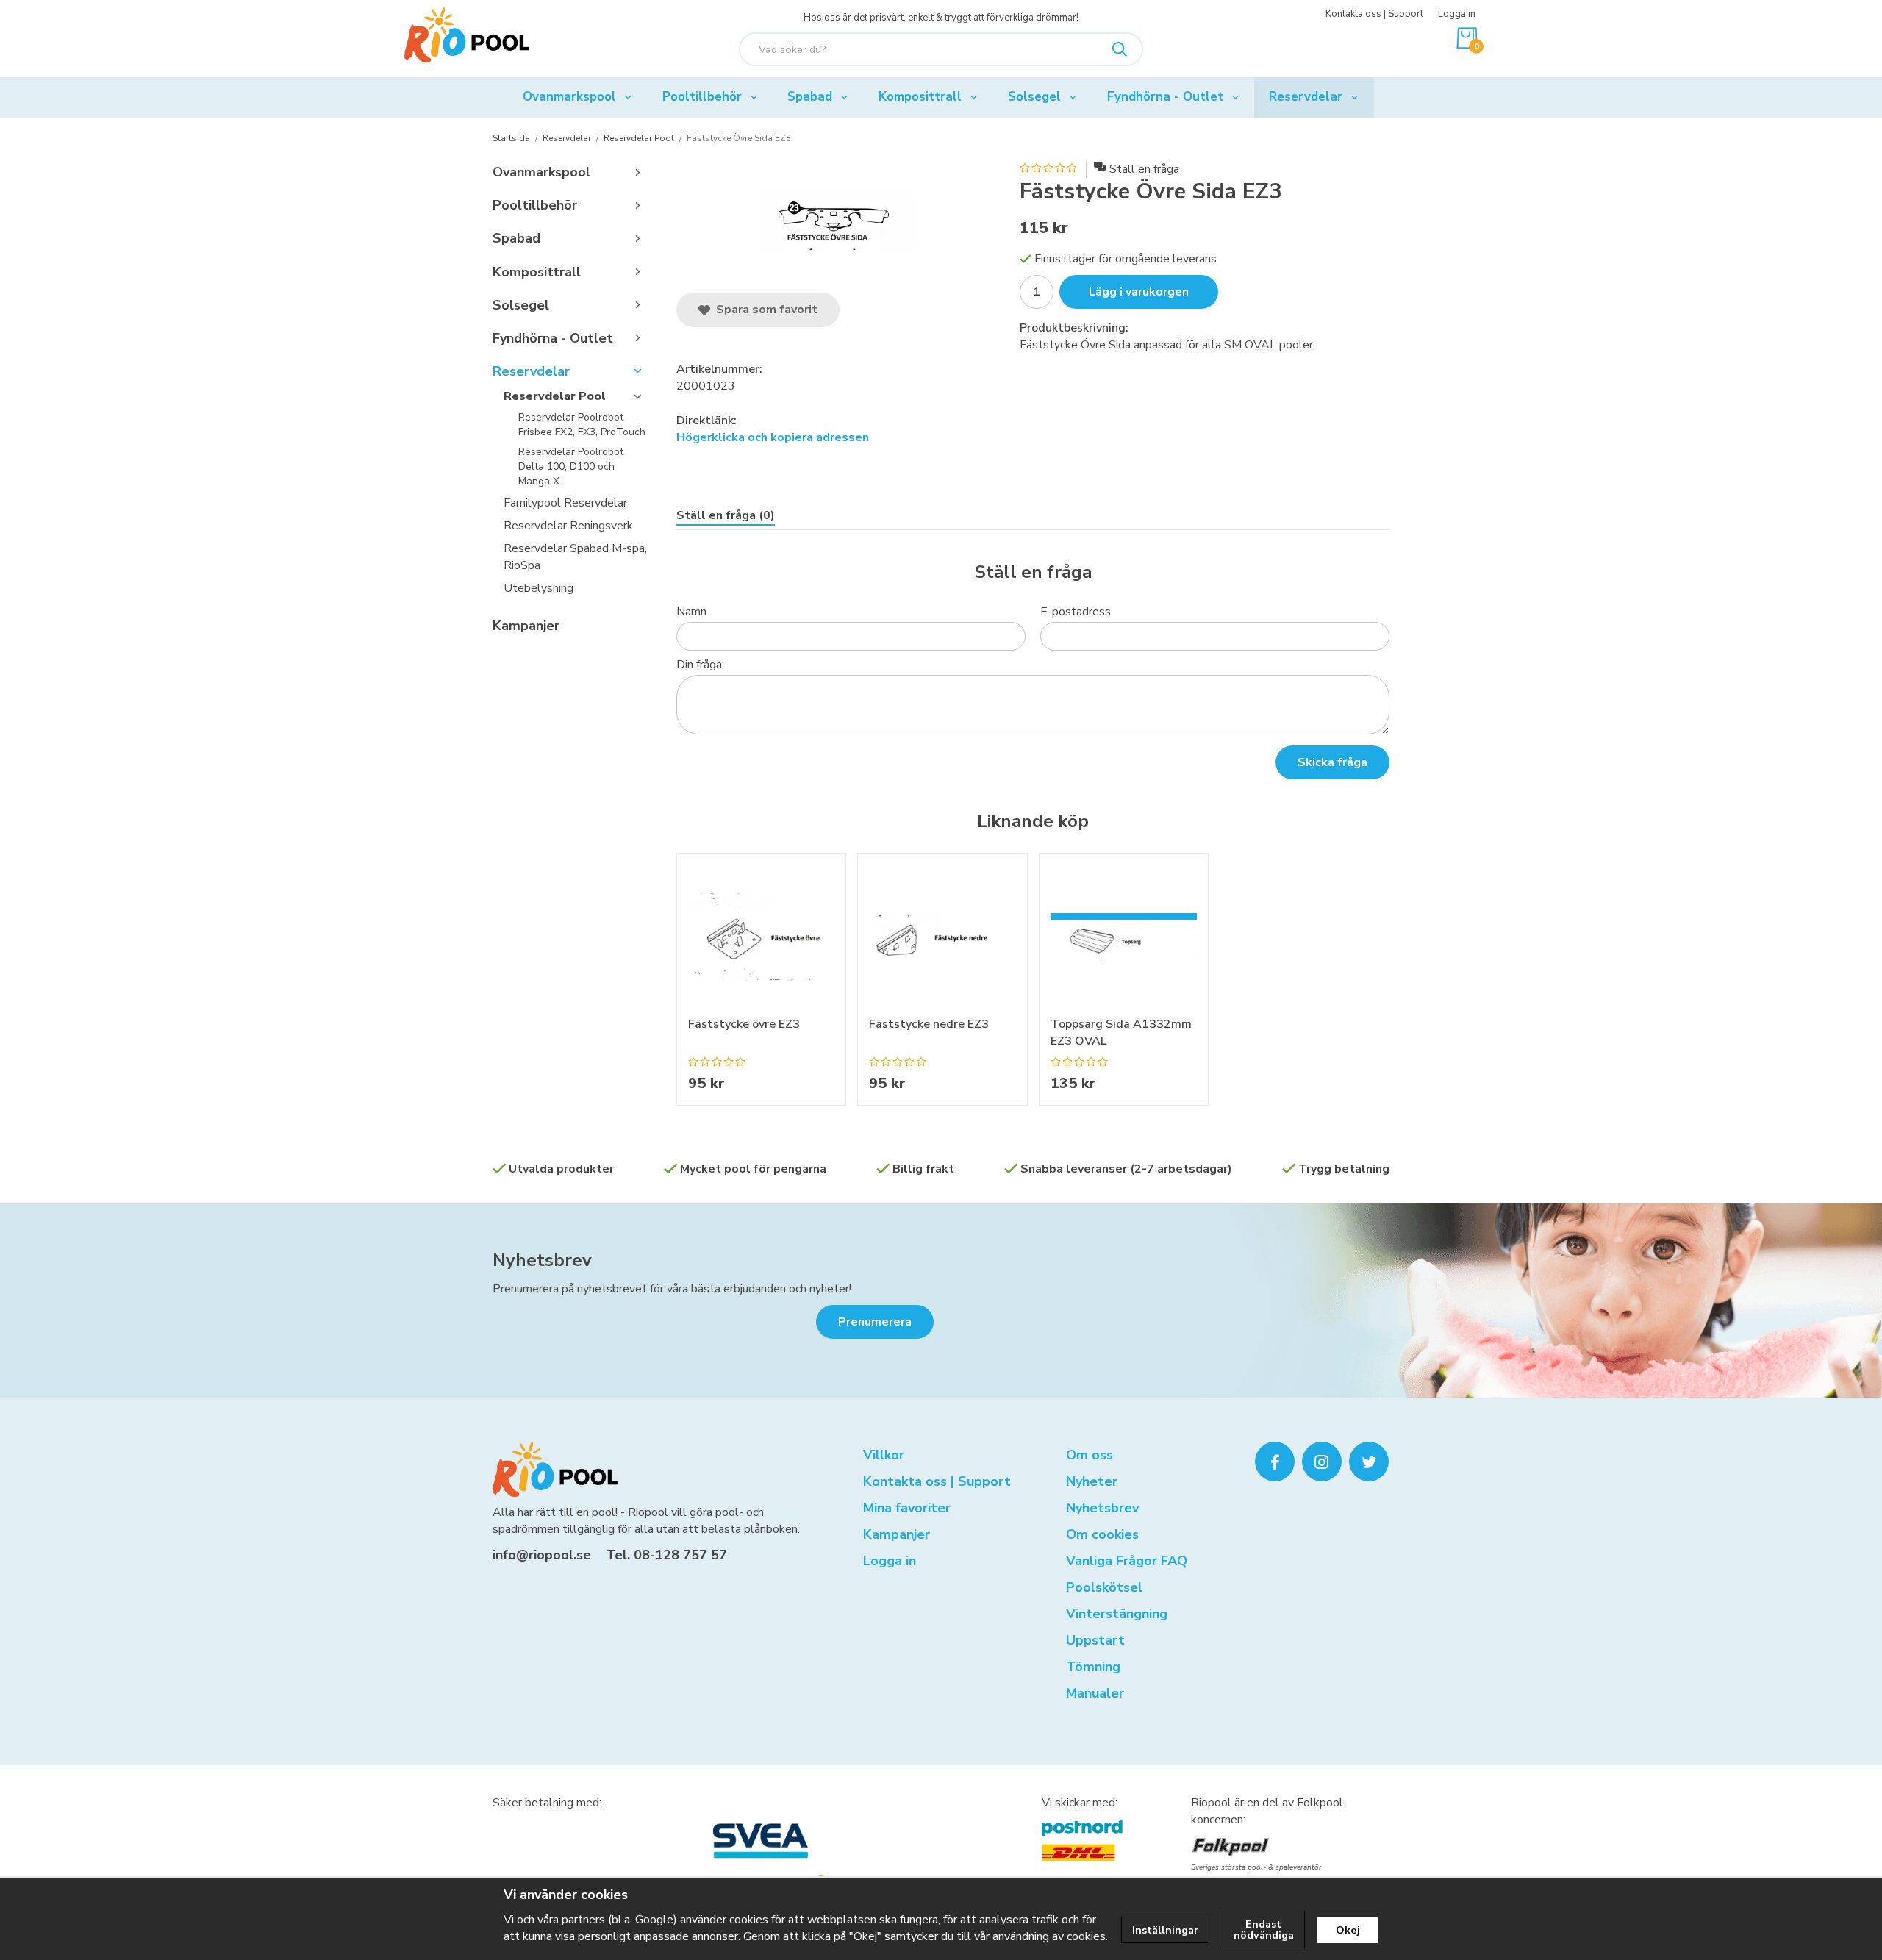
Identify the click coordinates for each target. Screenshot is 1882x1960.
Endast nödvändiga (1264, 1929)
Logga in (1457, 14)
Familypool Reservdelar (565, 503)
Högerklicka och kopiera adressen (773, 437)
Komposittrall (920, 97)
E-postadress (1076, 612)
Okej (1348, 1930)
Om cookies (1102, 1534)
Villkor (884, 1455)
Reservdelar (1306, 97)
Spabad (810, 97)
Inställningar (1165, 1930)
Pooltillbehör (702, 97)
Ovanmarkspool (569, 97)
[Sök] (1120, 49)
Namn (691, 612)
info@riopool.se (542, 1555)
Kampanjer (526, 626)
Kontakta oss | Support (1374, 14)
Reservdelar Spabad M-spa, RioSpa (575, 557)
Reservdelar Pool (555, 396)
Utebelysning (539, 588)
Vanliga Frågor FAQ (1127, 1561)
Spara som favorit (764, 310)
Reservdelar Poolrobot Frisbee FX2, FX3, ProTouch (582, 425)
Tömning (1093, 1667)
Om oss (1090, 1455)
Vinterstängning (1117, 1614)
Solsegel (1034, 97)
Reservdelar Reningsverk (568, 526)
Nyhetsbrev (542, 1260)
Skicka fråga (1332, 762)
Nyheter (1092, 1481)
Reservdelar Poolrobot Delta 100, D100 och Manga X (571, 467)
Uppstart (1095, 1640)
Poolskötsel (1104, 1587)
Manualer (1095, 1693)
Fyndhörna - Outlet (1165, 97)
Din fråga (699, 665)
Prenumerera (875, 1322)
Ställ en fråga (1144, 169)
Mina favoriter (907, 1508)
